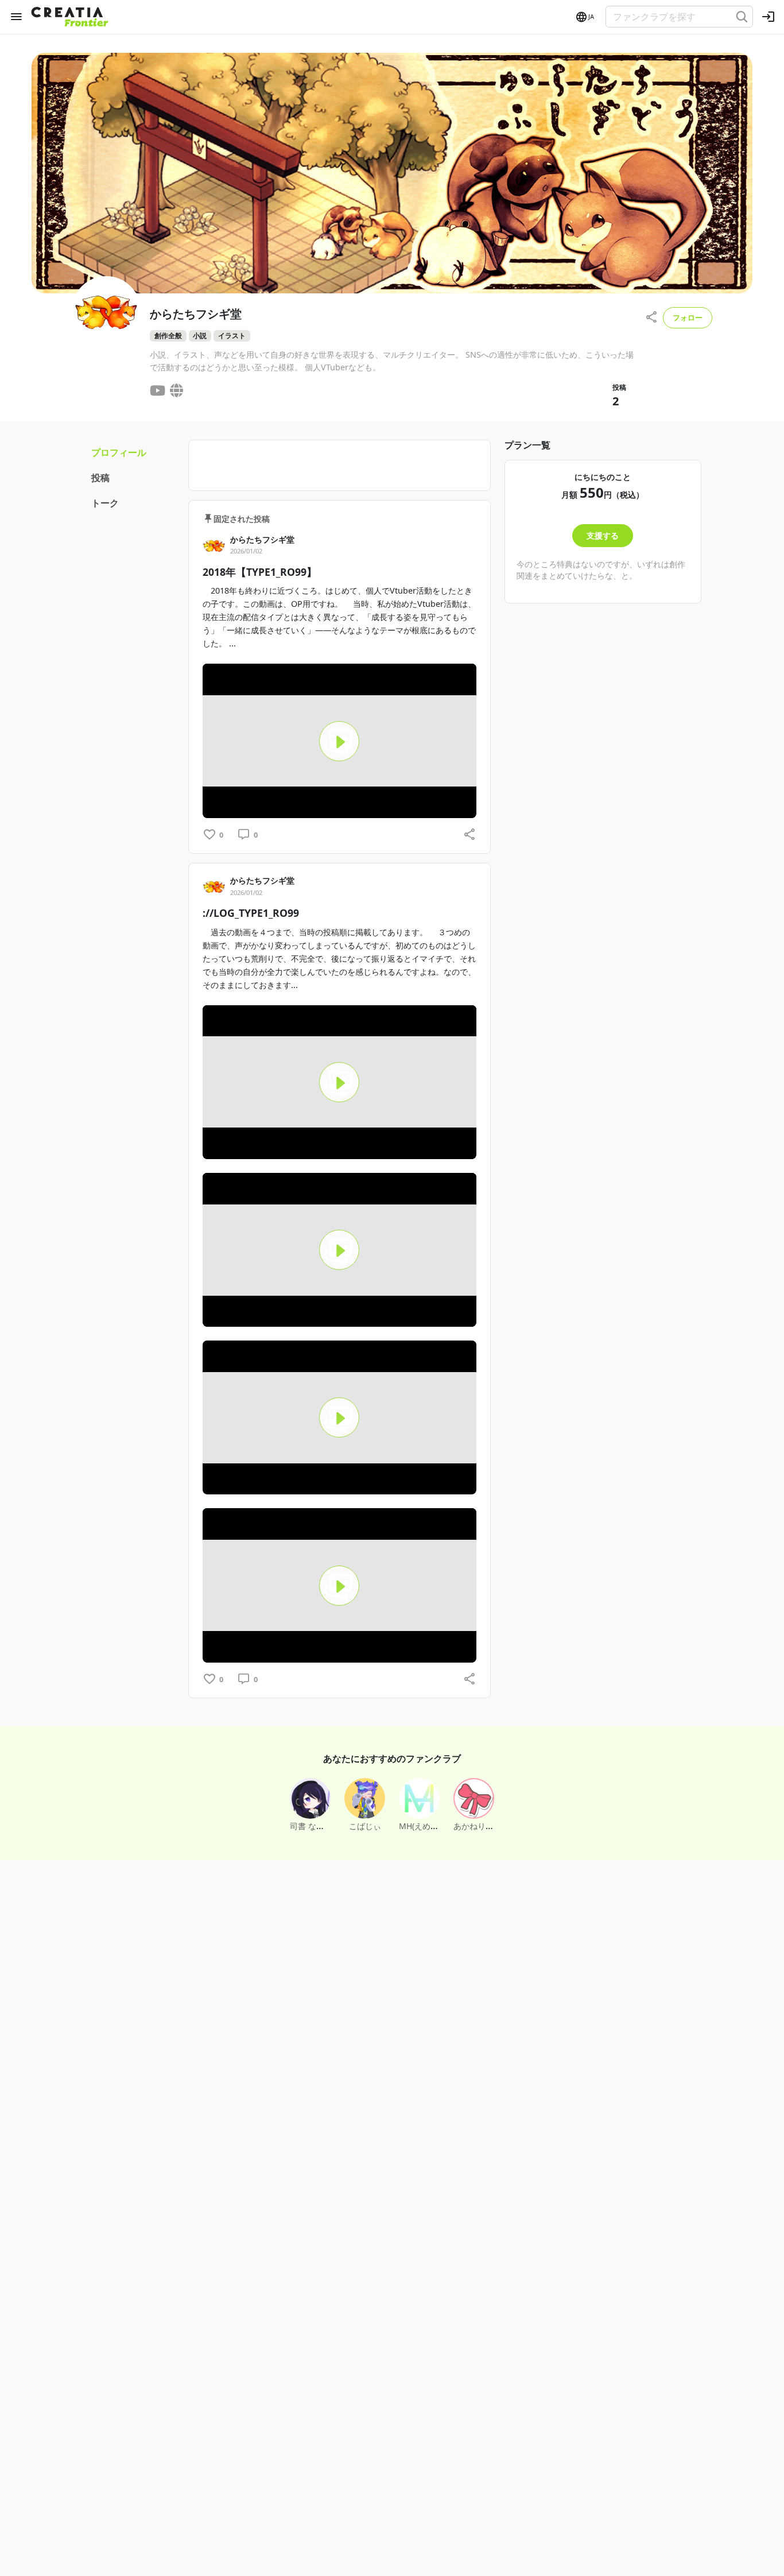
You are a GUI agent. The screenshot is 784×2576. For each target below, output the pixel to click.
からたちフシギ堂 (262, 539)
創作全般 (168, 336)
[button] (584, 17)
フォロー (688, 317)
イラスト (232, 336)
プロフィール (119, 452)
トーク (105, 503)
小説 (200, 336)
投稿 (100, 478)
